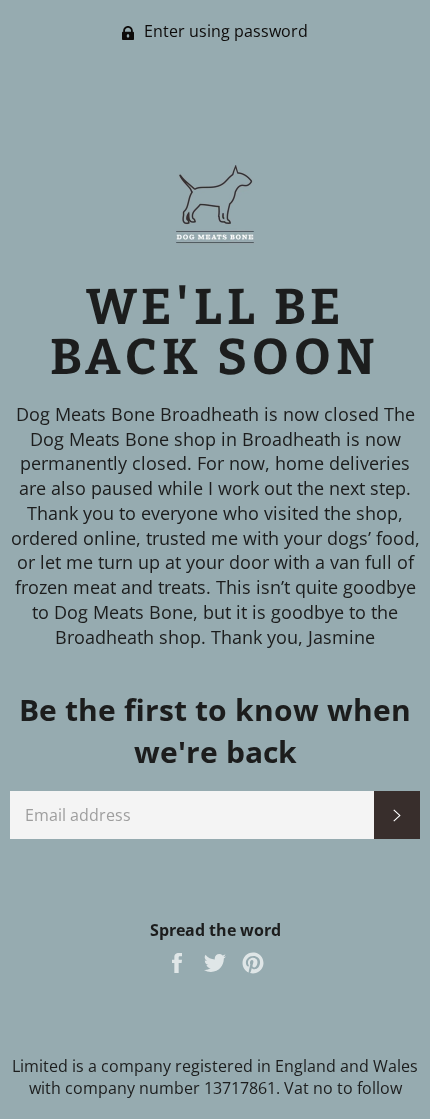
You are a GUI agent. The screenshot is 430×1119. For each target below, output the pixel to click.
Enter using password (224, 31)
